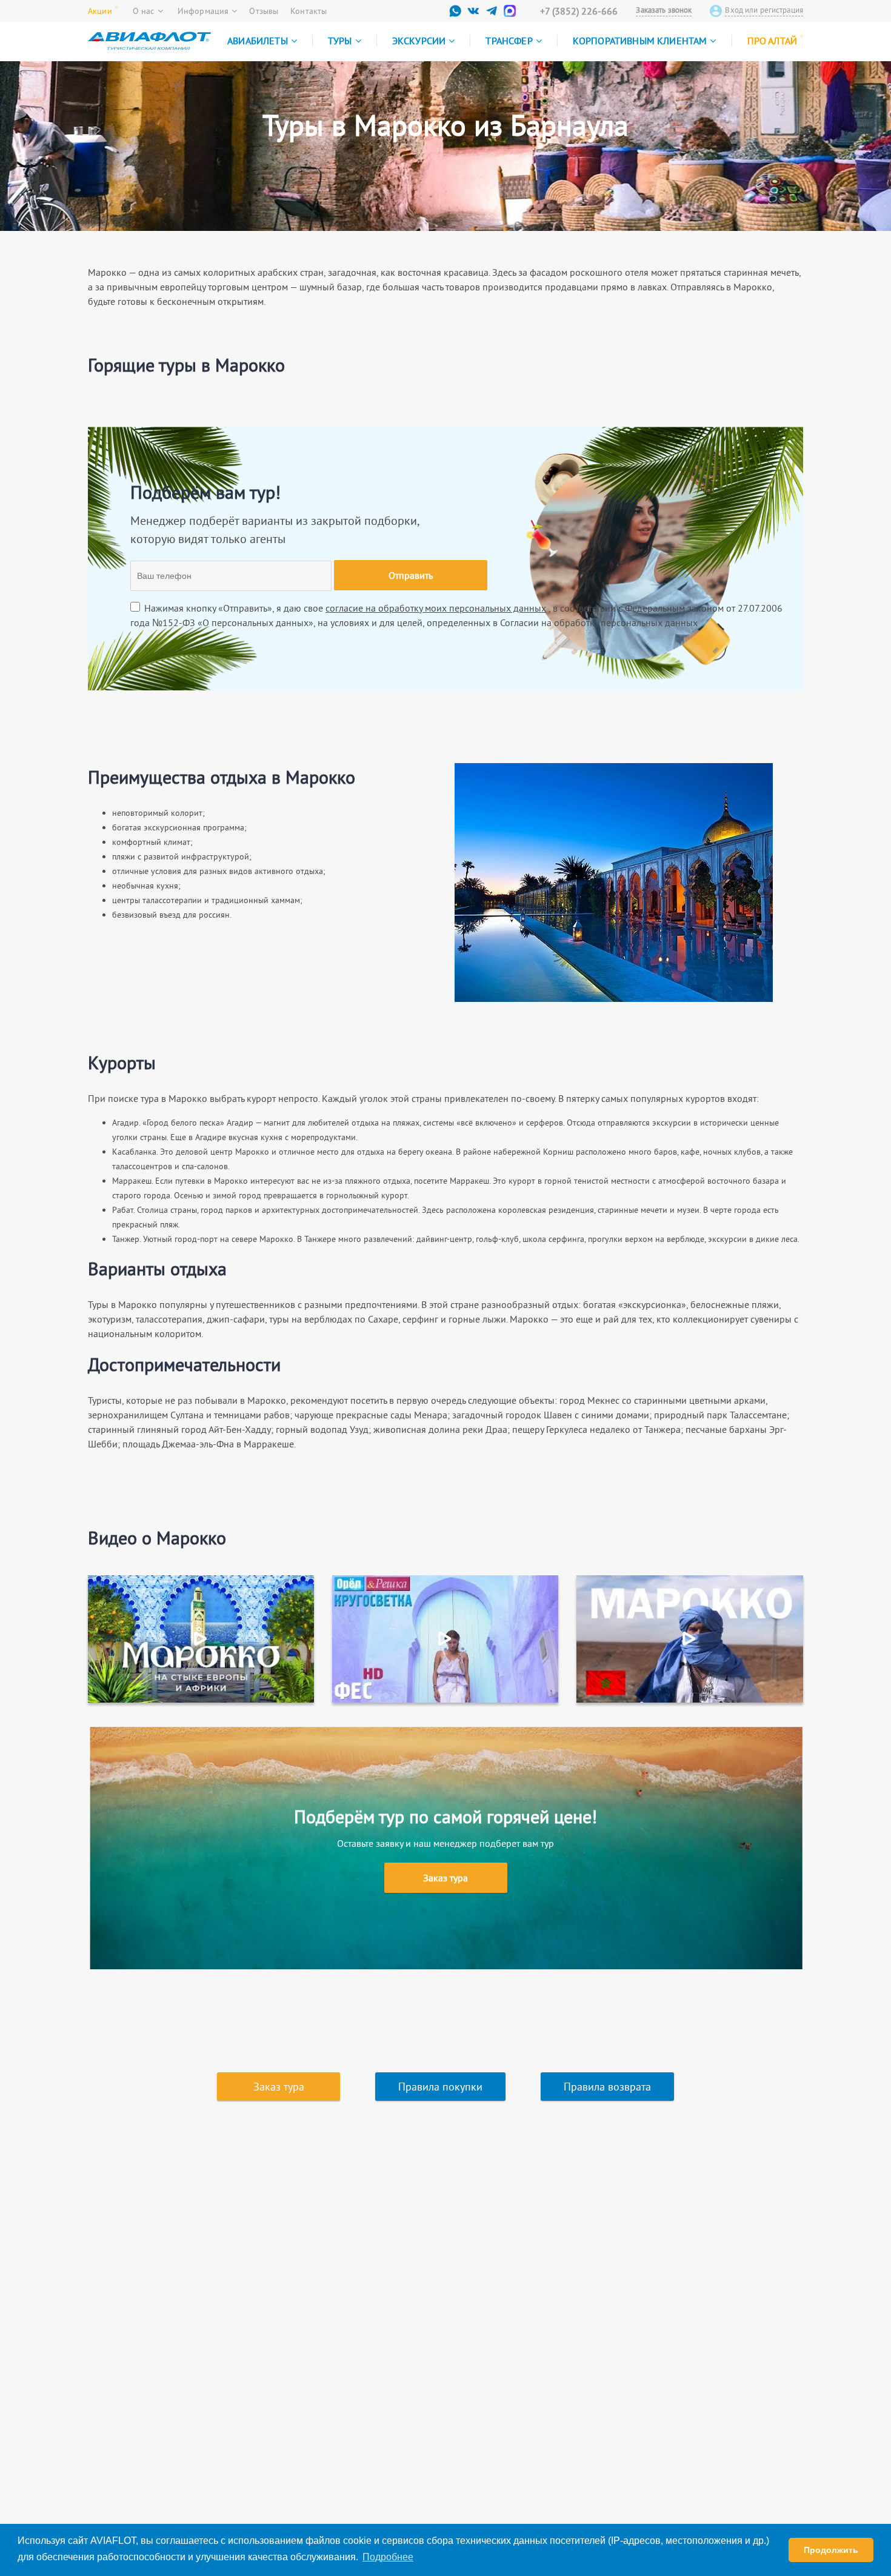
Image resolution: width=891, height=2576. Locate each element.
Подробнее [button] (388, 2557)
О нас (144, 11)
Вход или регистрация (764, 10)
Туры (340, 41)
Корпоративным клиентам (640, 41)
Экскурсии (419, 41)
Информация (203, 11)
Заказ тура (446, 1878)
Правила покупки (440, 2087)
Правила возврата (607, 2087)
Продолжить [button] (831, 2550)
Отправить (411, 575)
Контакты (309, 11)
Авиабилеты (258, 41)
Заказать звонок (664, 10)
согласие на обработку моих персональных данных (436, 608)
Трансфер (509, 41)
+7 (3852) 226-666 (579, 11)
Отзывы (264, 11)
